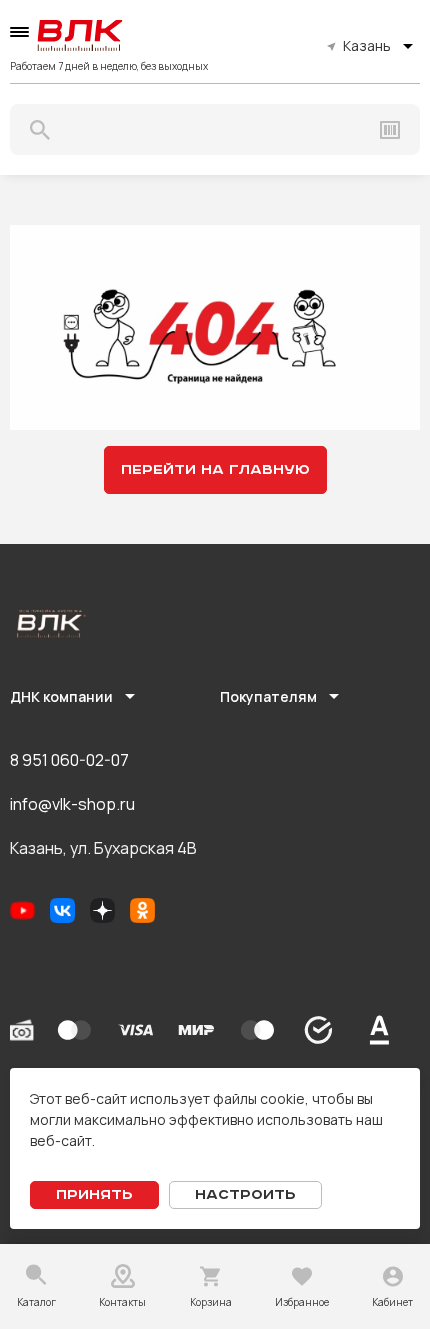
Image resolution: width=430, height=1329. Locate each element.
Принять (94, 1195)
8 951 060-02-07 (69, 760)
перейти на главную (215, 470)
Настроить (245, 1195)
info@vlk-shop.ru (72, 804)
